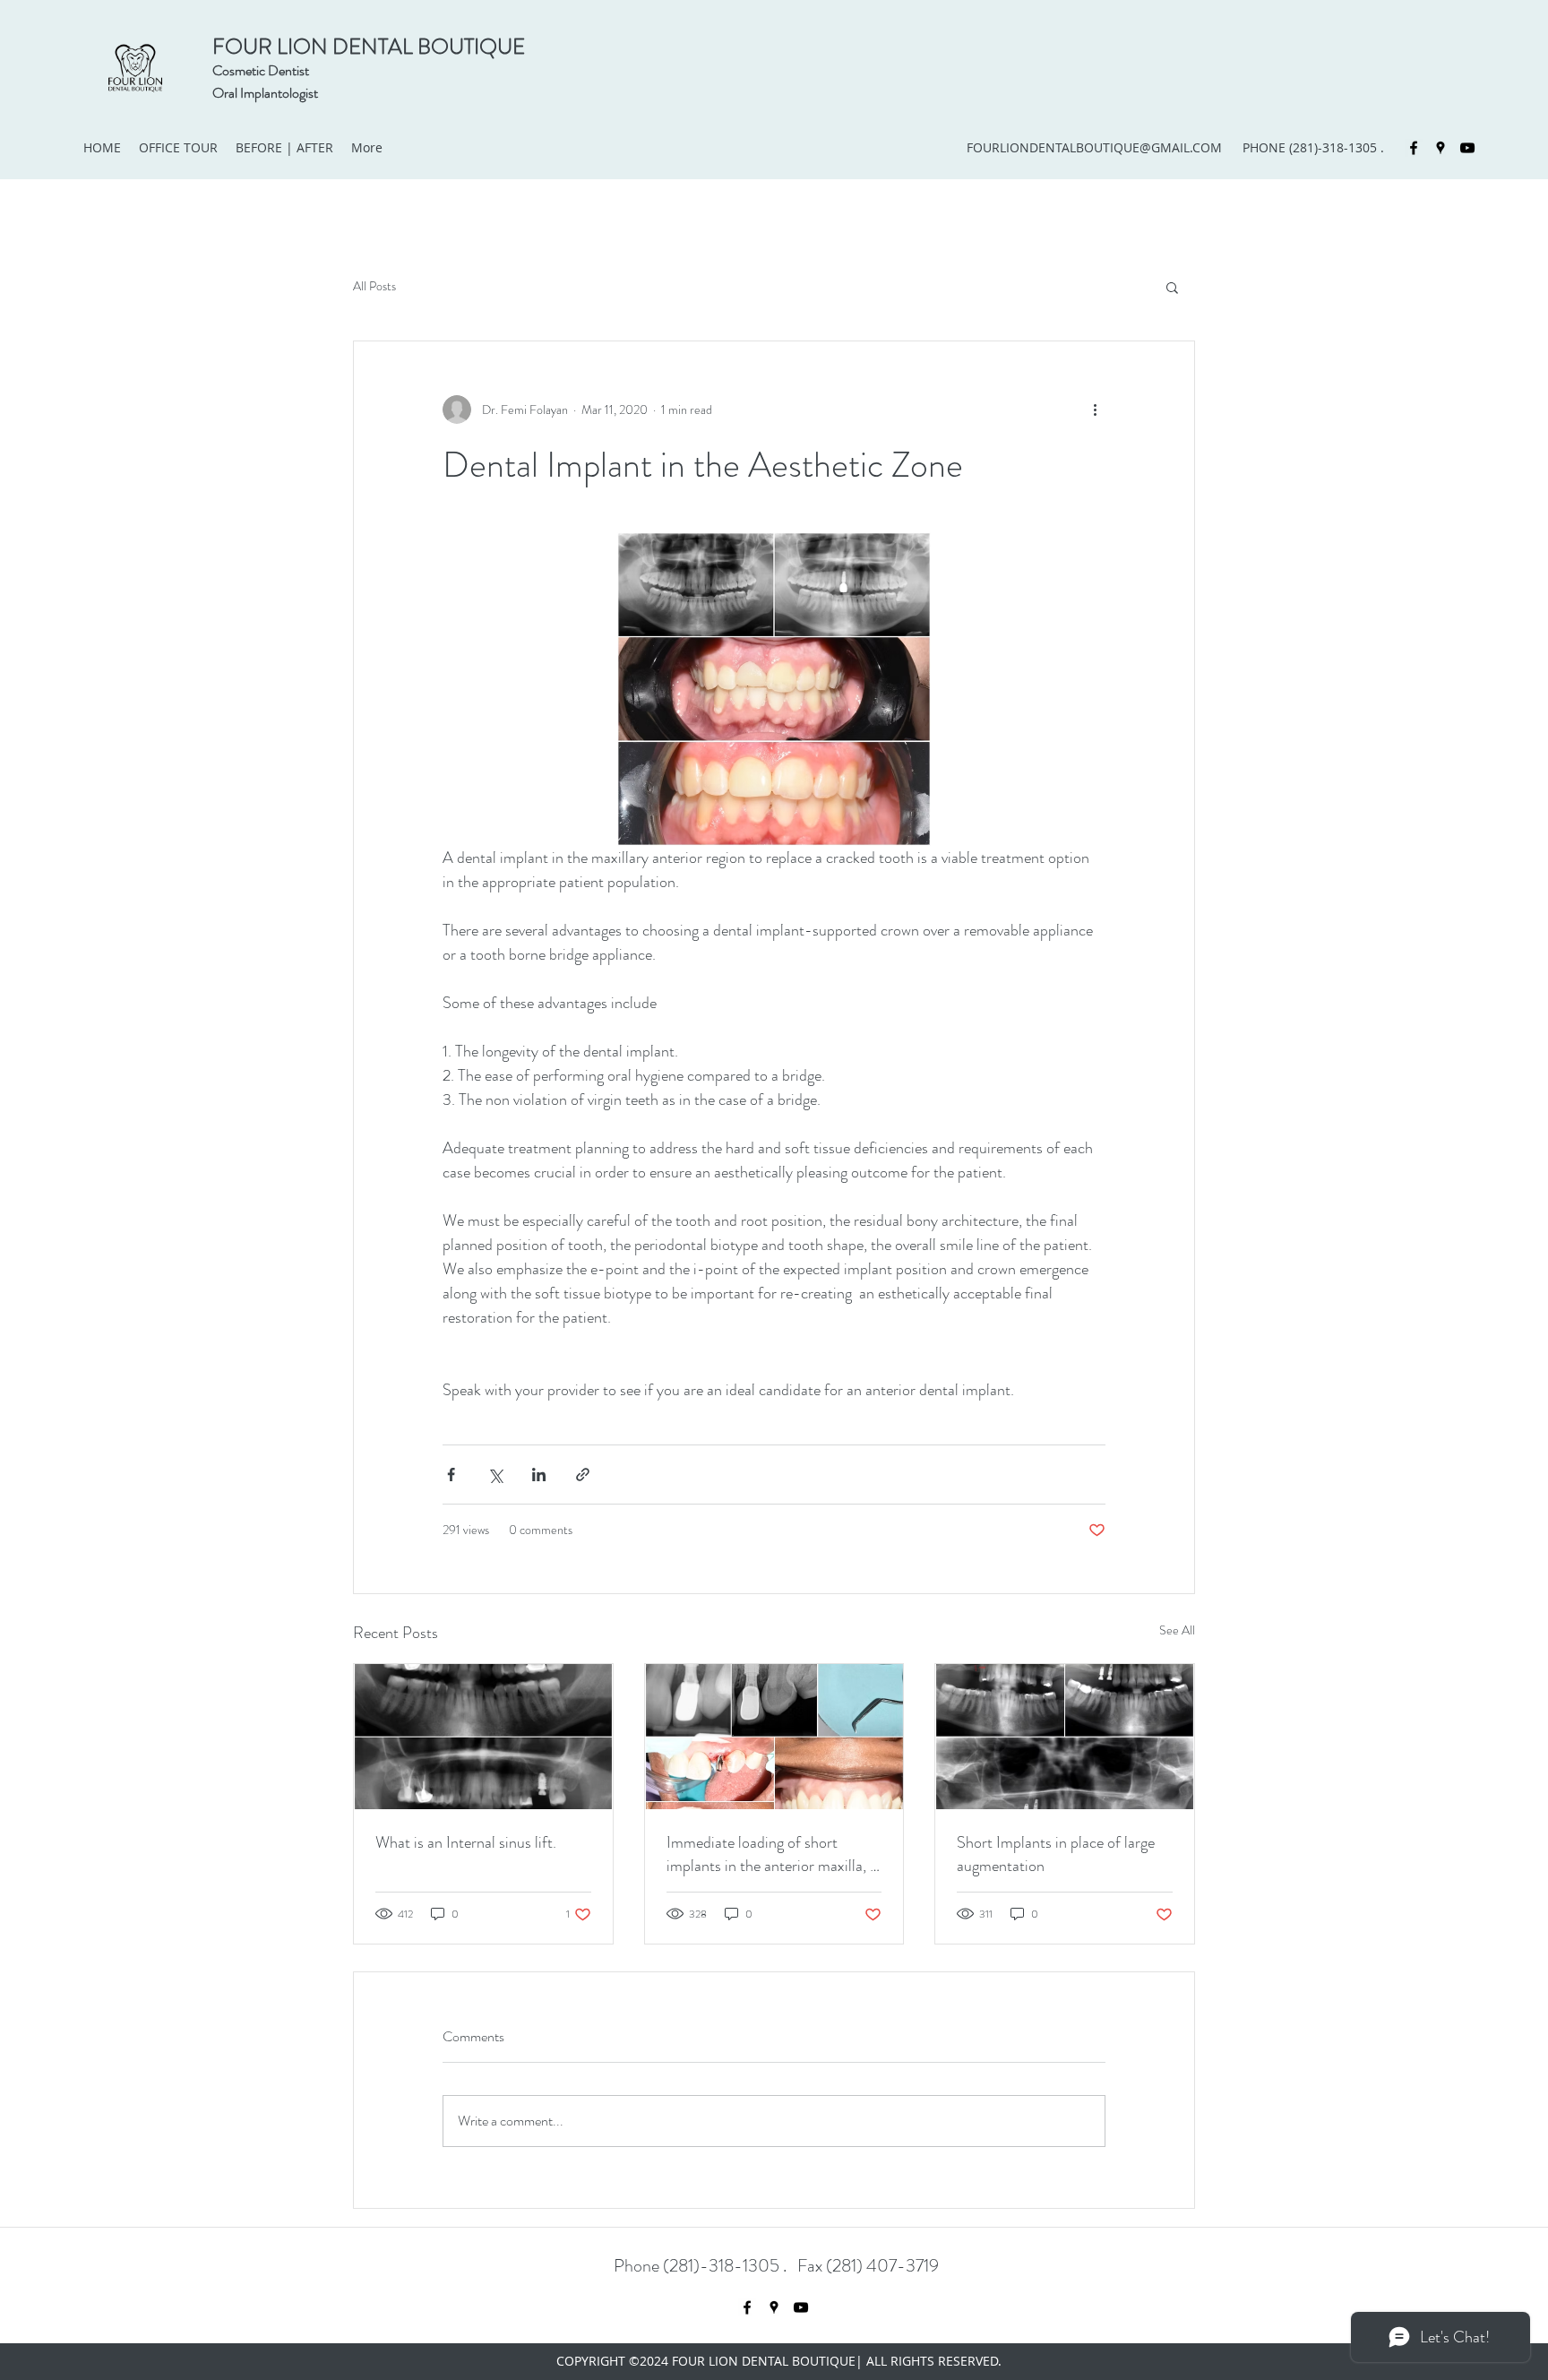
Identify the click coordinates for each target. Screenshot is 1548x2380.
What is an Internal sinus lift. (466, 1842)
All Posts (374, 286)
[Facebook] (1414, 148)
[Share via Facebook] (451, 1475)
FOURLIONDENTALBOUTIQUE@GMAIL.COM (1094, 147)
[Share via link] (583, 1475)
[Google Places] (1440, 148)
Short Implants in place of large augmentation (1056, 1854)
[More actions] (1095, 410)
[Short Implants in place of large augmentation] (1065, 1737)
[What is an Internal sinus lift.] (483, 1737)
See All (1177, 1630)
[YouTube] (1467, 148)
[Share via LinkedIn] (539, 1475)
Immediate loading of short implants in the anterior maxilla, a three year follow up (772, 1854)
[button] (1172, 287)
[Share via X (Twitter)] (495, 1475)
